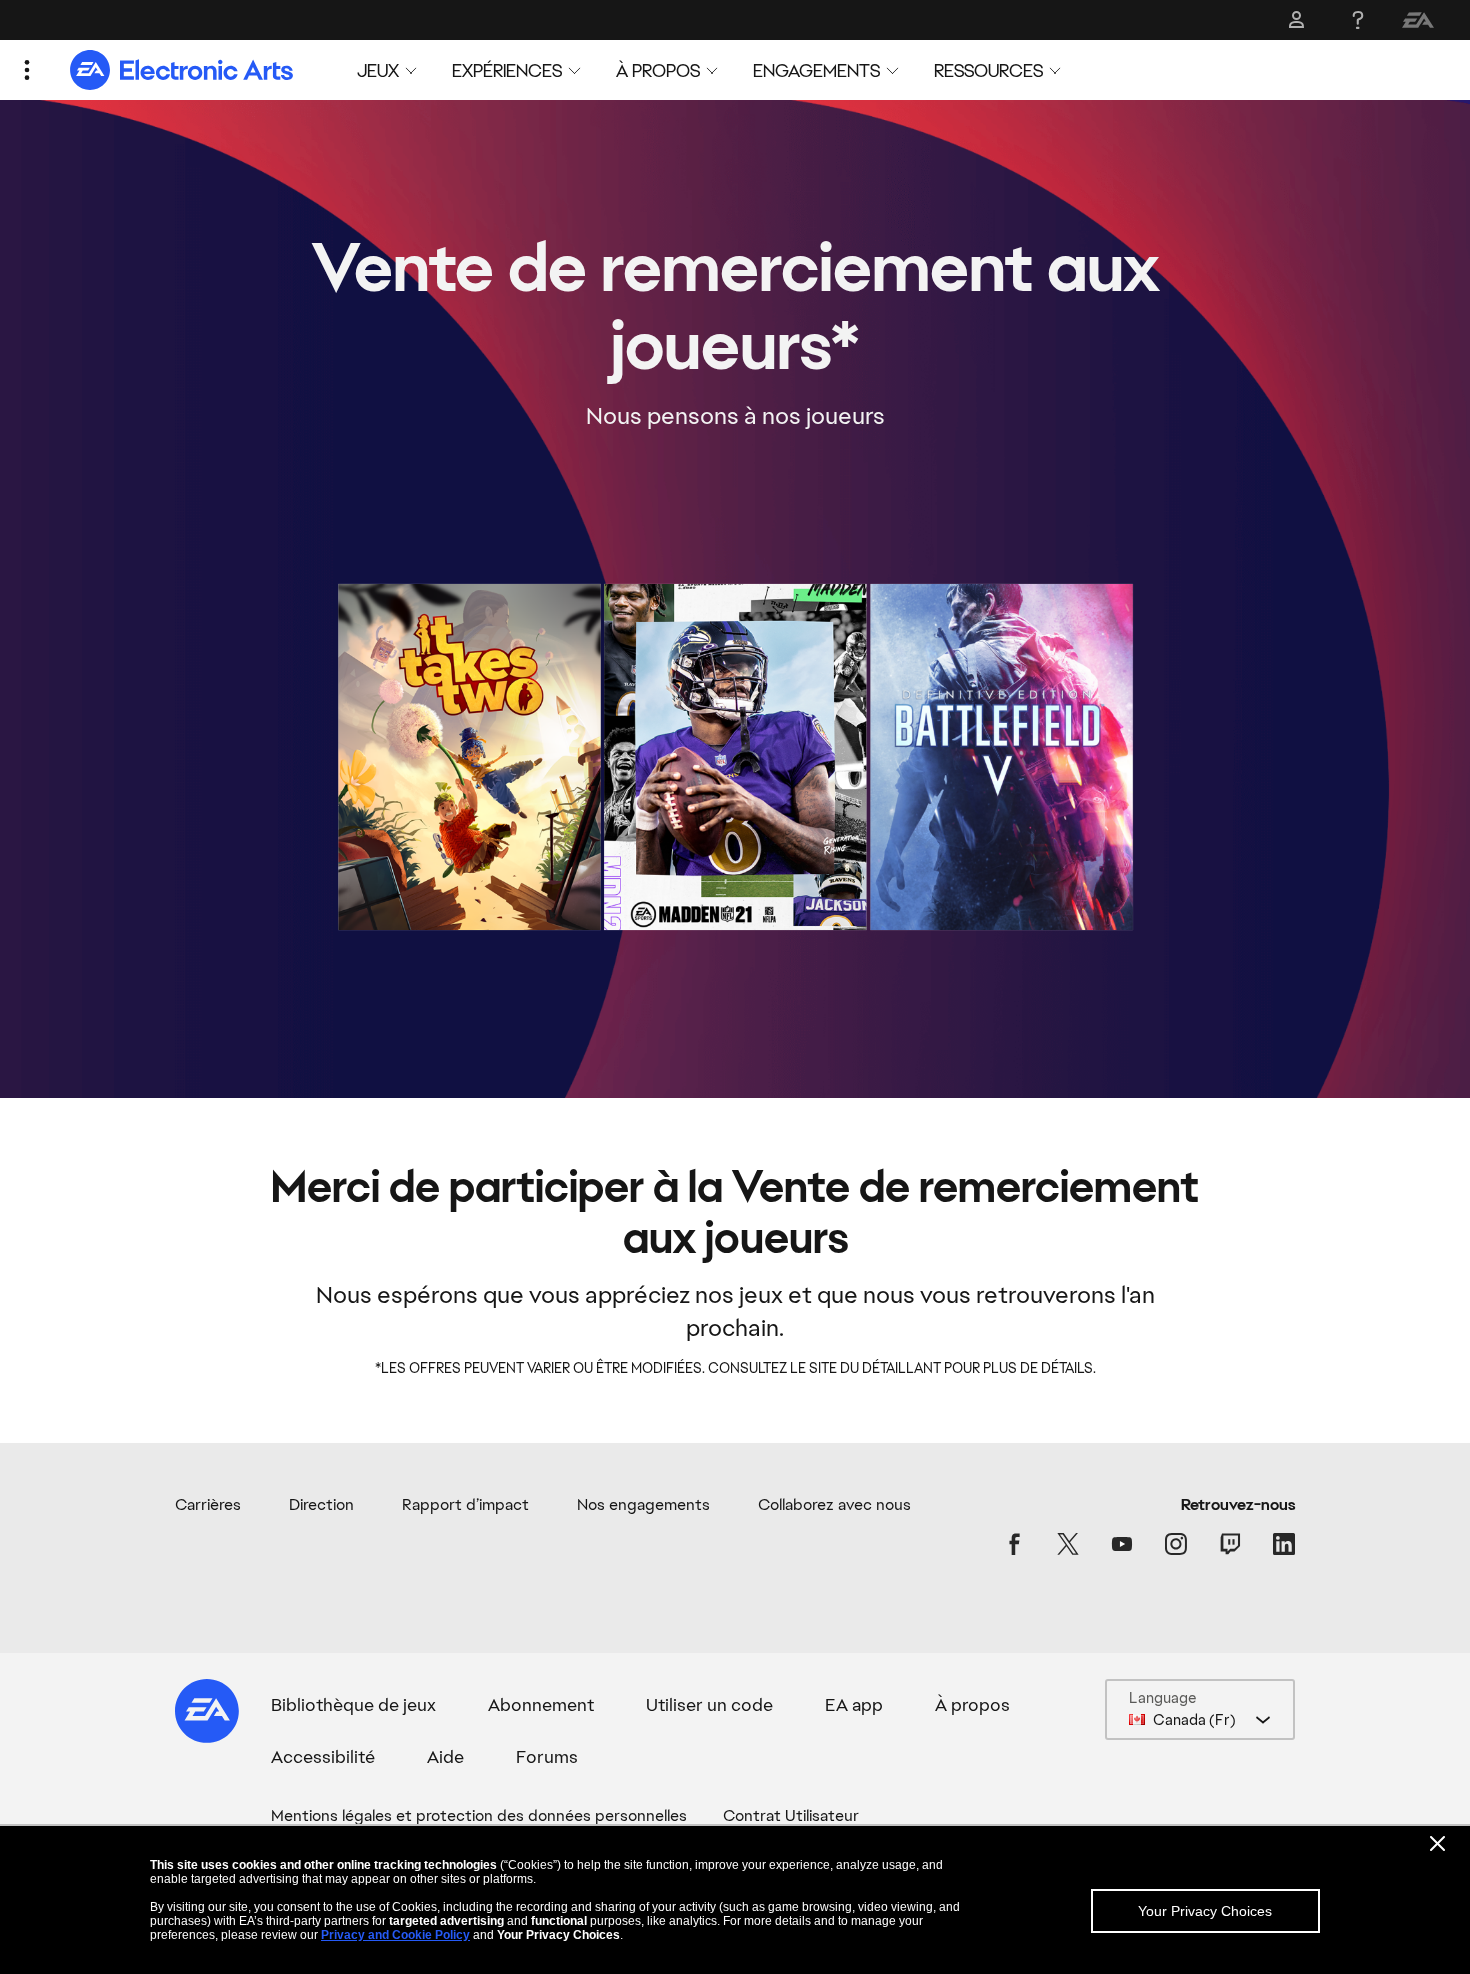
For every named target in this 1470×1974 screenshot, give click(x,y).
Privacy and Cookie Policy (395, 1935)
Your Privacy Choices (1205, 1911)
